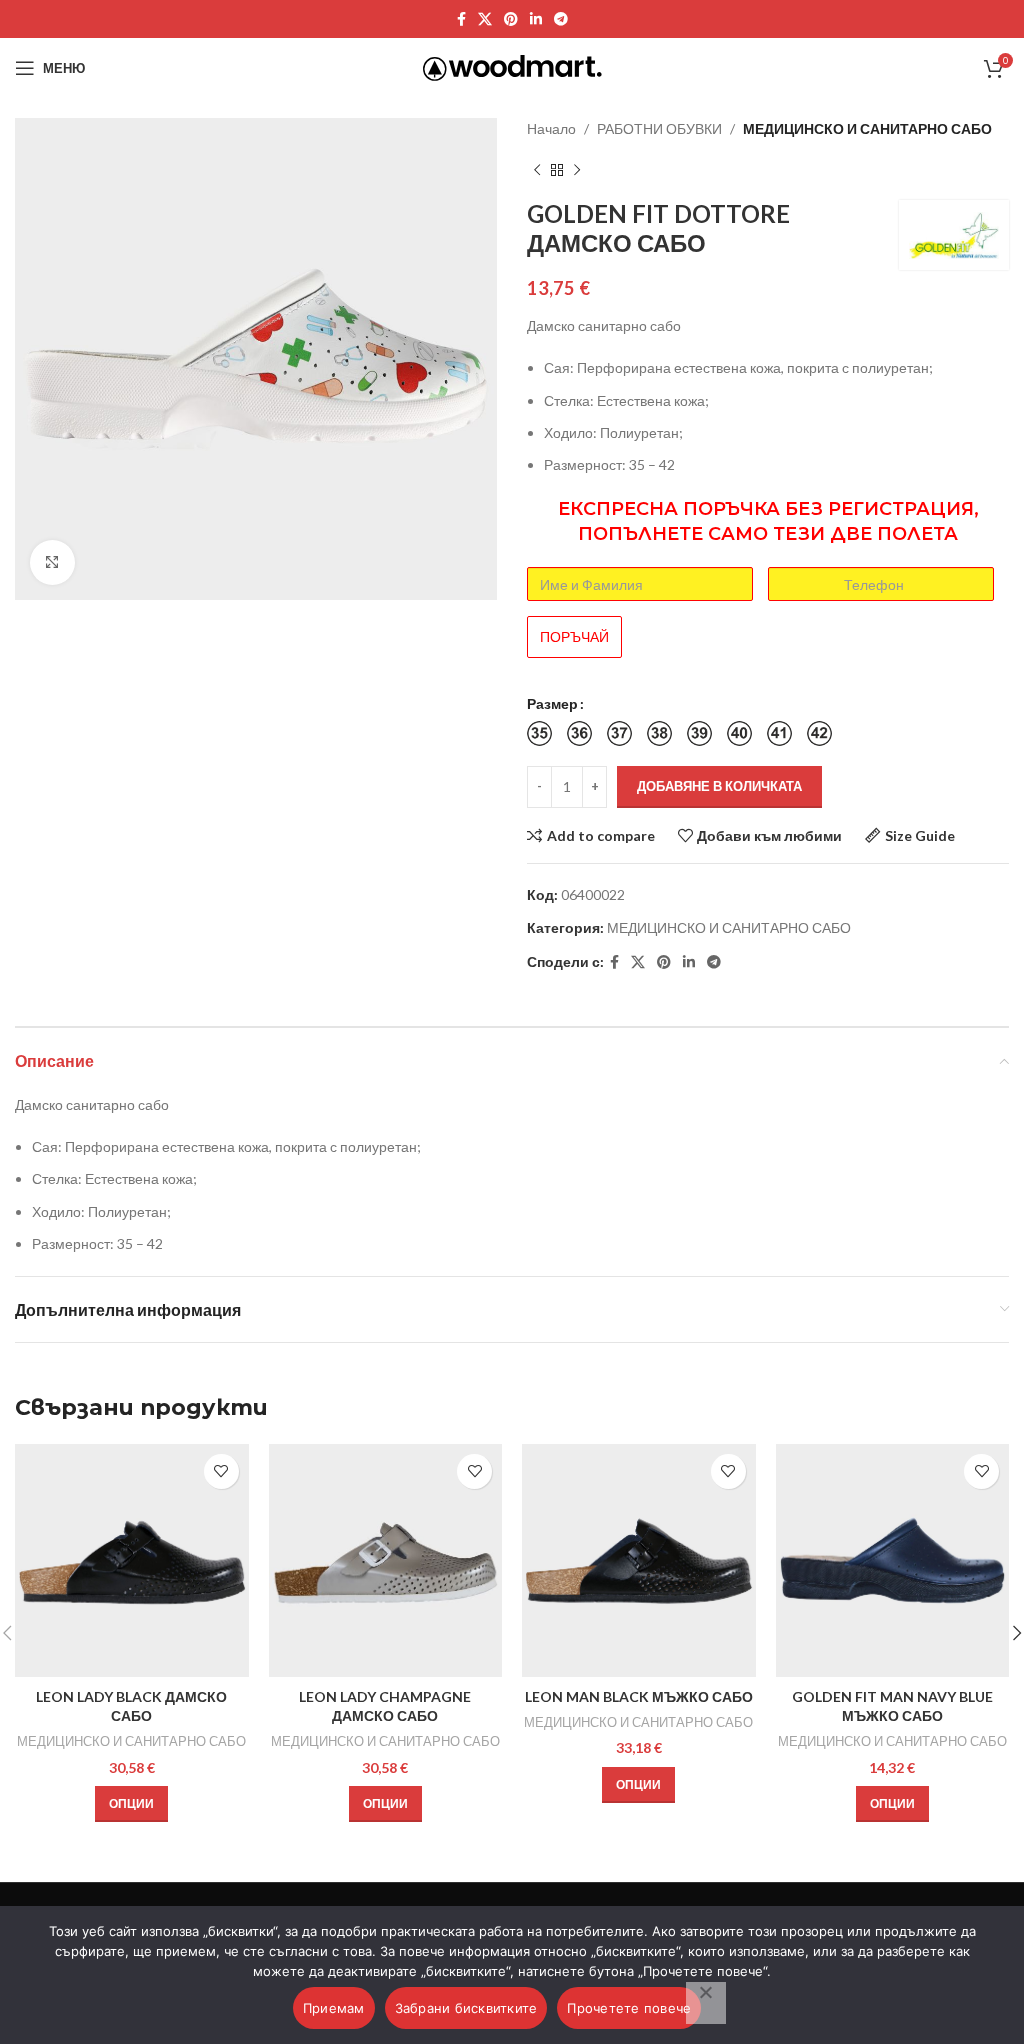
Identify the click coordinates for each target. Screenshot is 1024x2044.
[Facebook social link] (461, 19)
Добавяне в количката (719, 786)
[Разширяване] (52, 562)
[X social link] (485, 19)
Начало (551, 128)
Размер (552, 703)
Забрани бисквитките (466, 2008)
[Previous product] (537, 170)
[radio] (539, 733)
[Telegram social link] (561, 19)
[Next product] (577, 170)
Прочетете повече (629, 2008)
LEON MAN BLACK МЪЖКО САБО (639, 1696)
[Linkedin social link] (536, 19)
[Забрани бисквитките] (706, 2003)
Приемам (334, 2008)
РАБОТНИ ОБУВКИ (659, 128)
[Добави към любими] (221, 1471)
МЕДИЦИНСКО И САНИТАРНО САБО (867, 128)
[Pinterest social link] (511, 19)
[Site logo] (512, 66)
